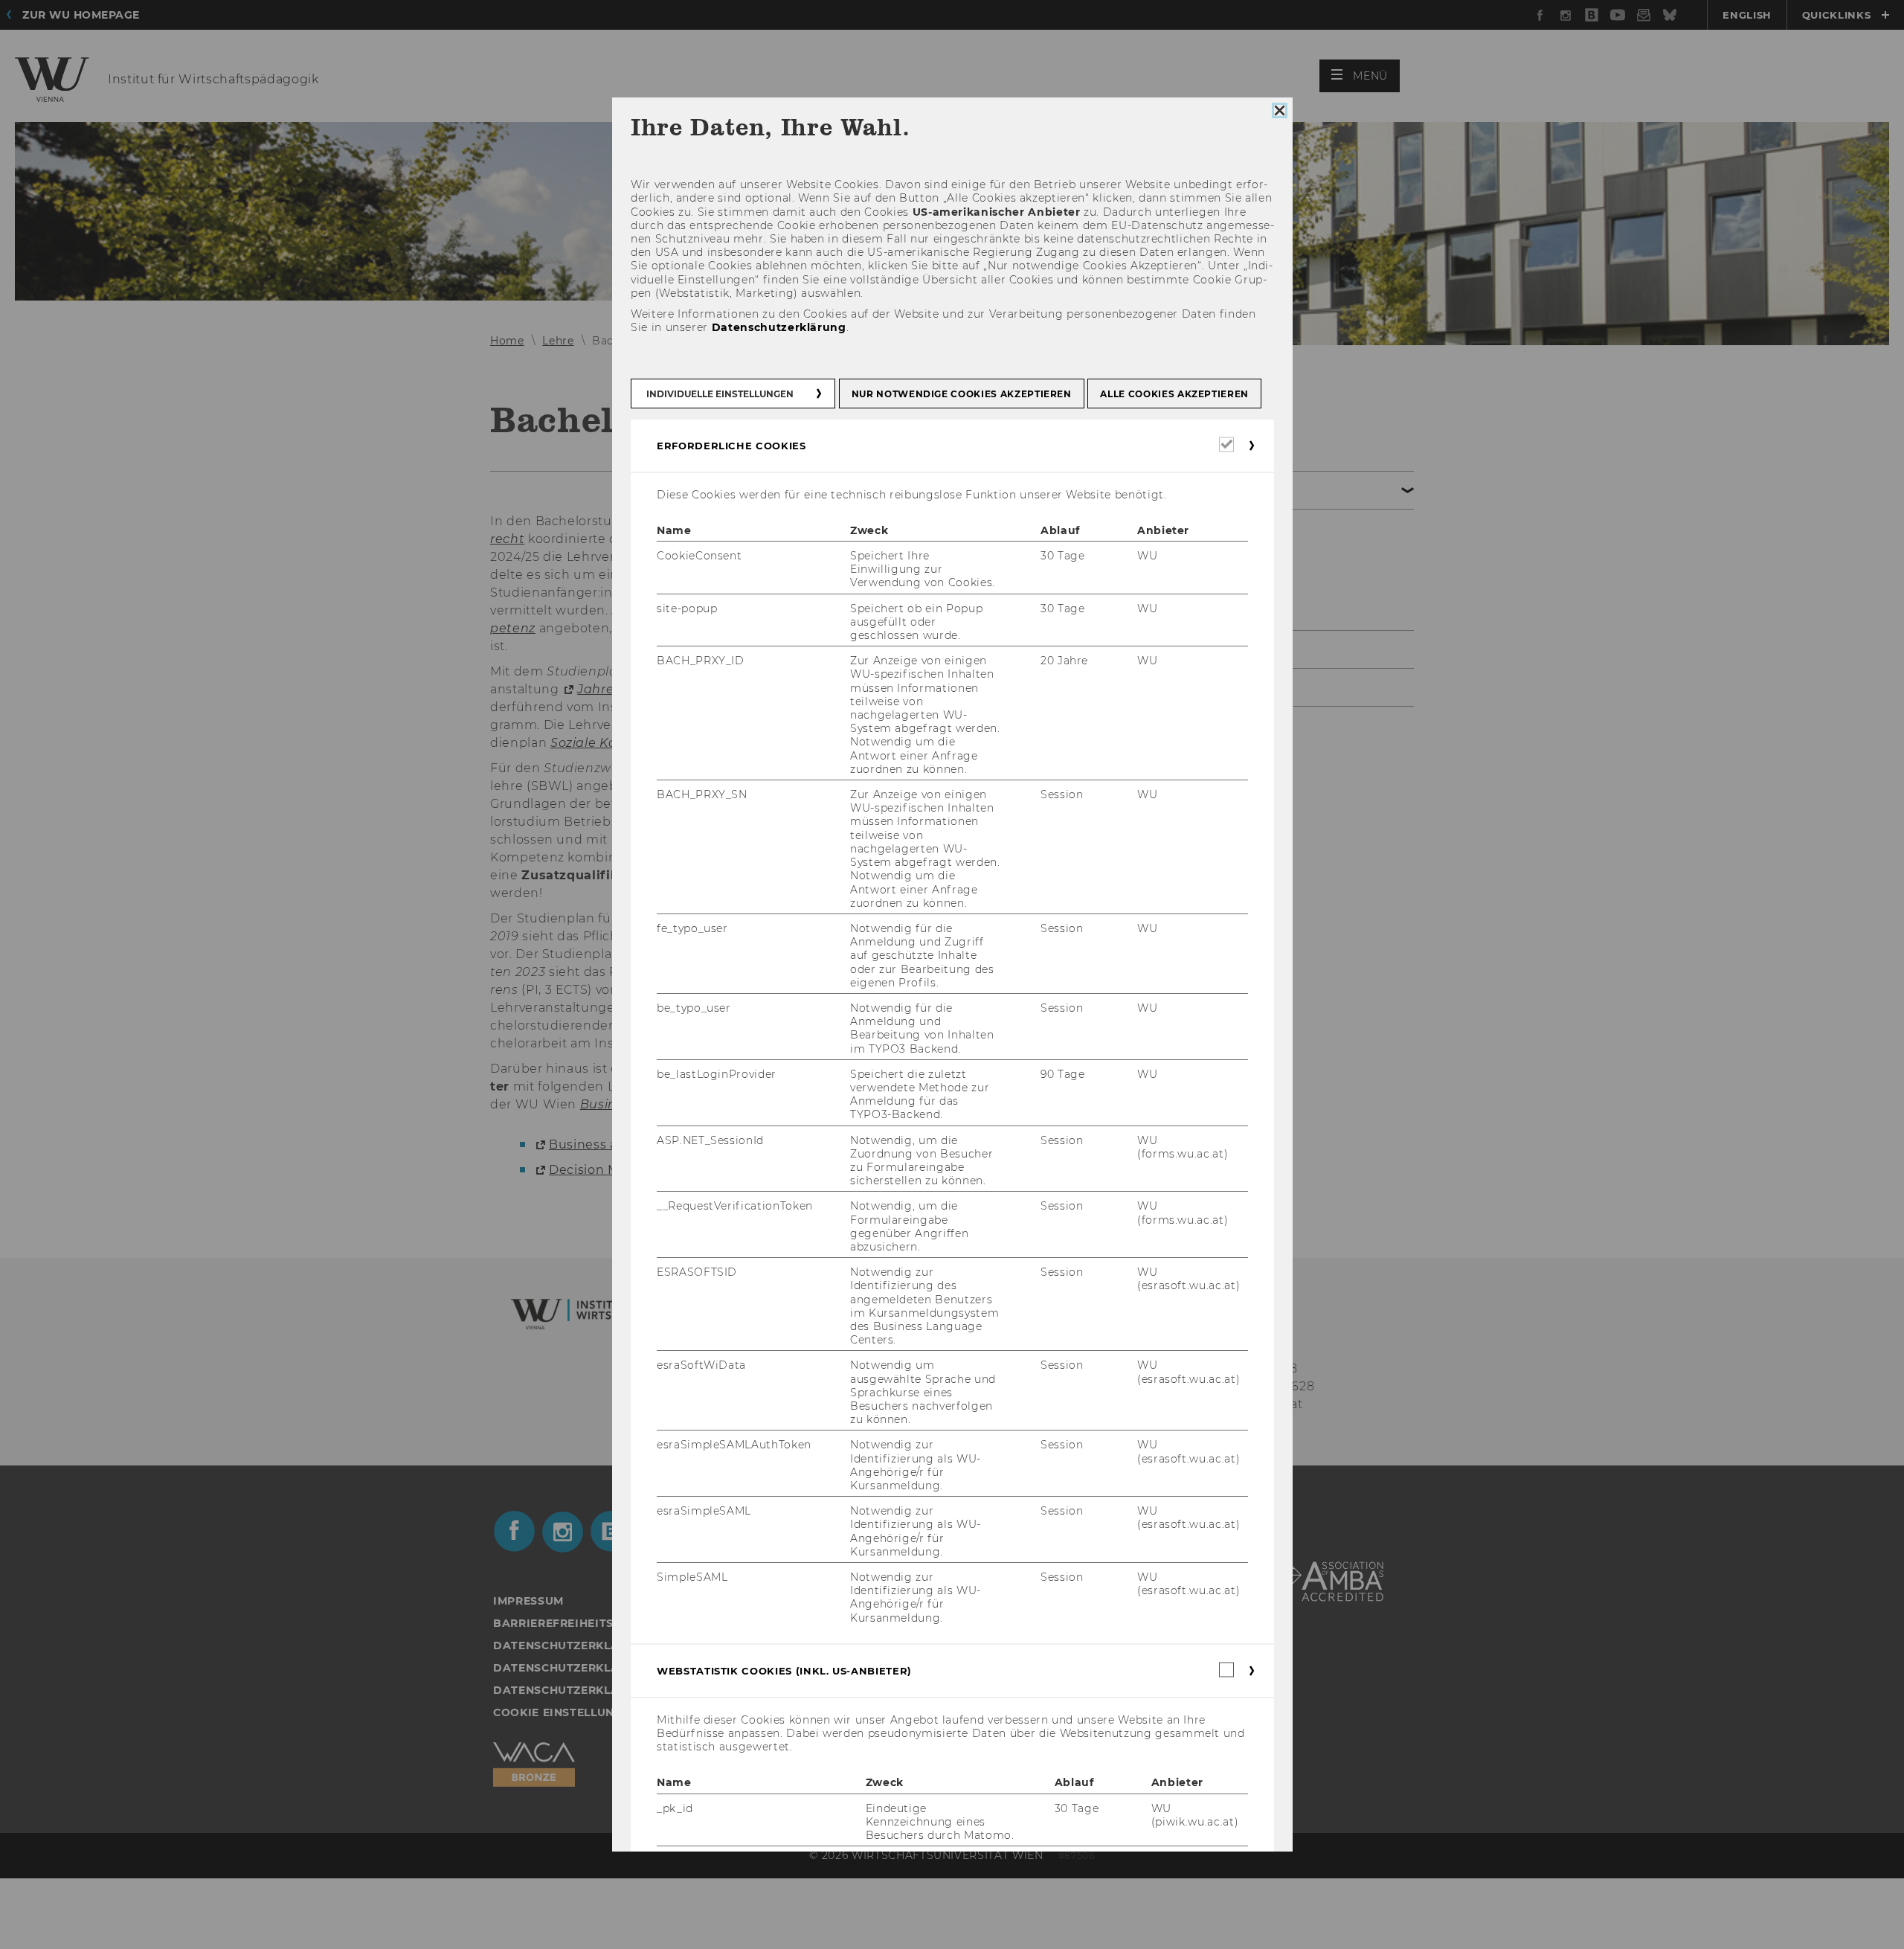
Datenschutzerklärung (778, 327)
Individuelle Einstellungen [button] (720, 394)
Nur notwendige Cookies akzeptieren (961, 394)
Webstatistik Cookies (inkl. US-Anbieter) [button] (784, 1671)
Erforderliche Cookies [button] (731, 446)
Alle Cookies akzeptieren (1174, 394)
